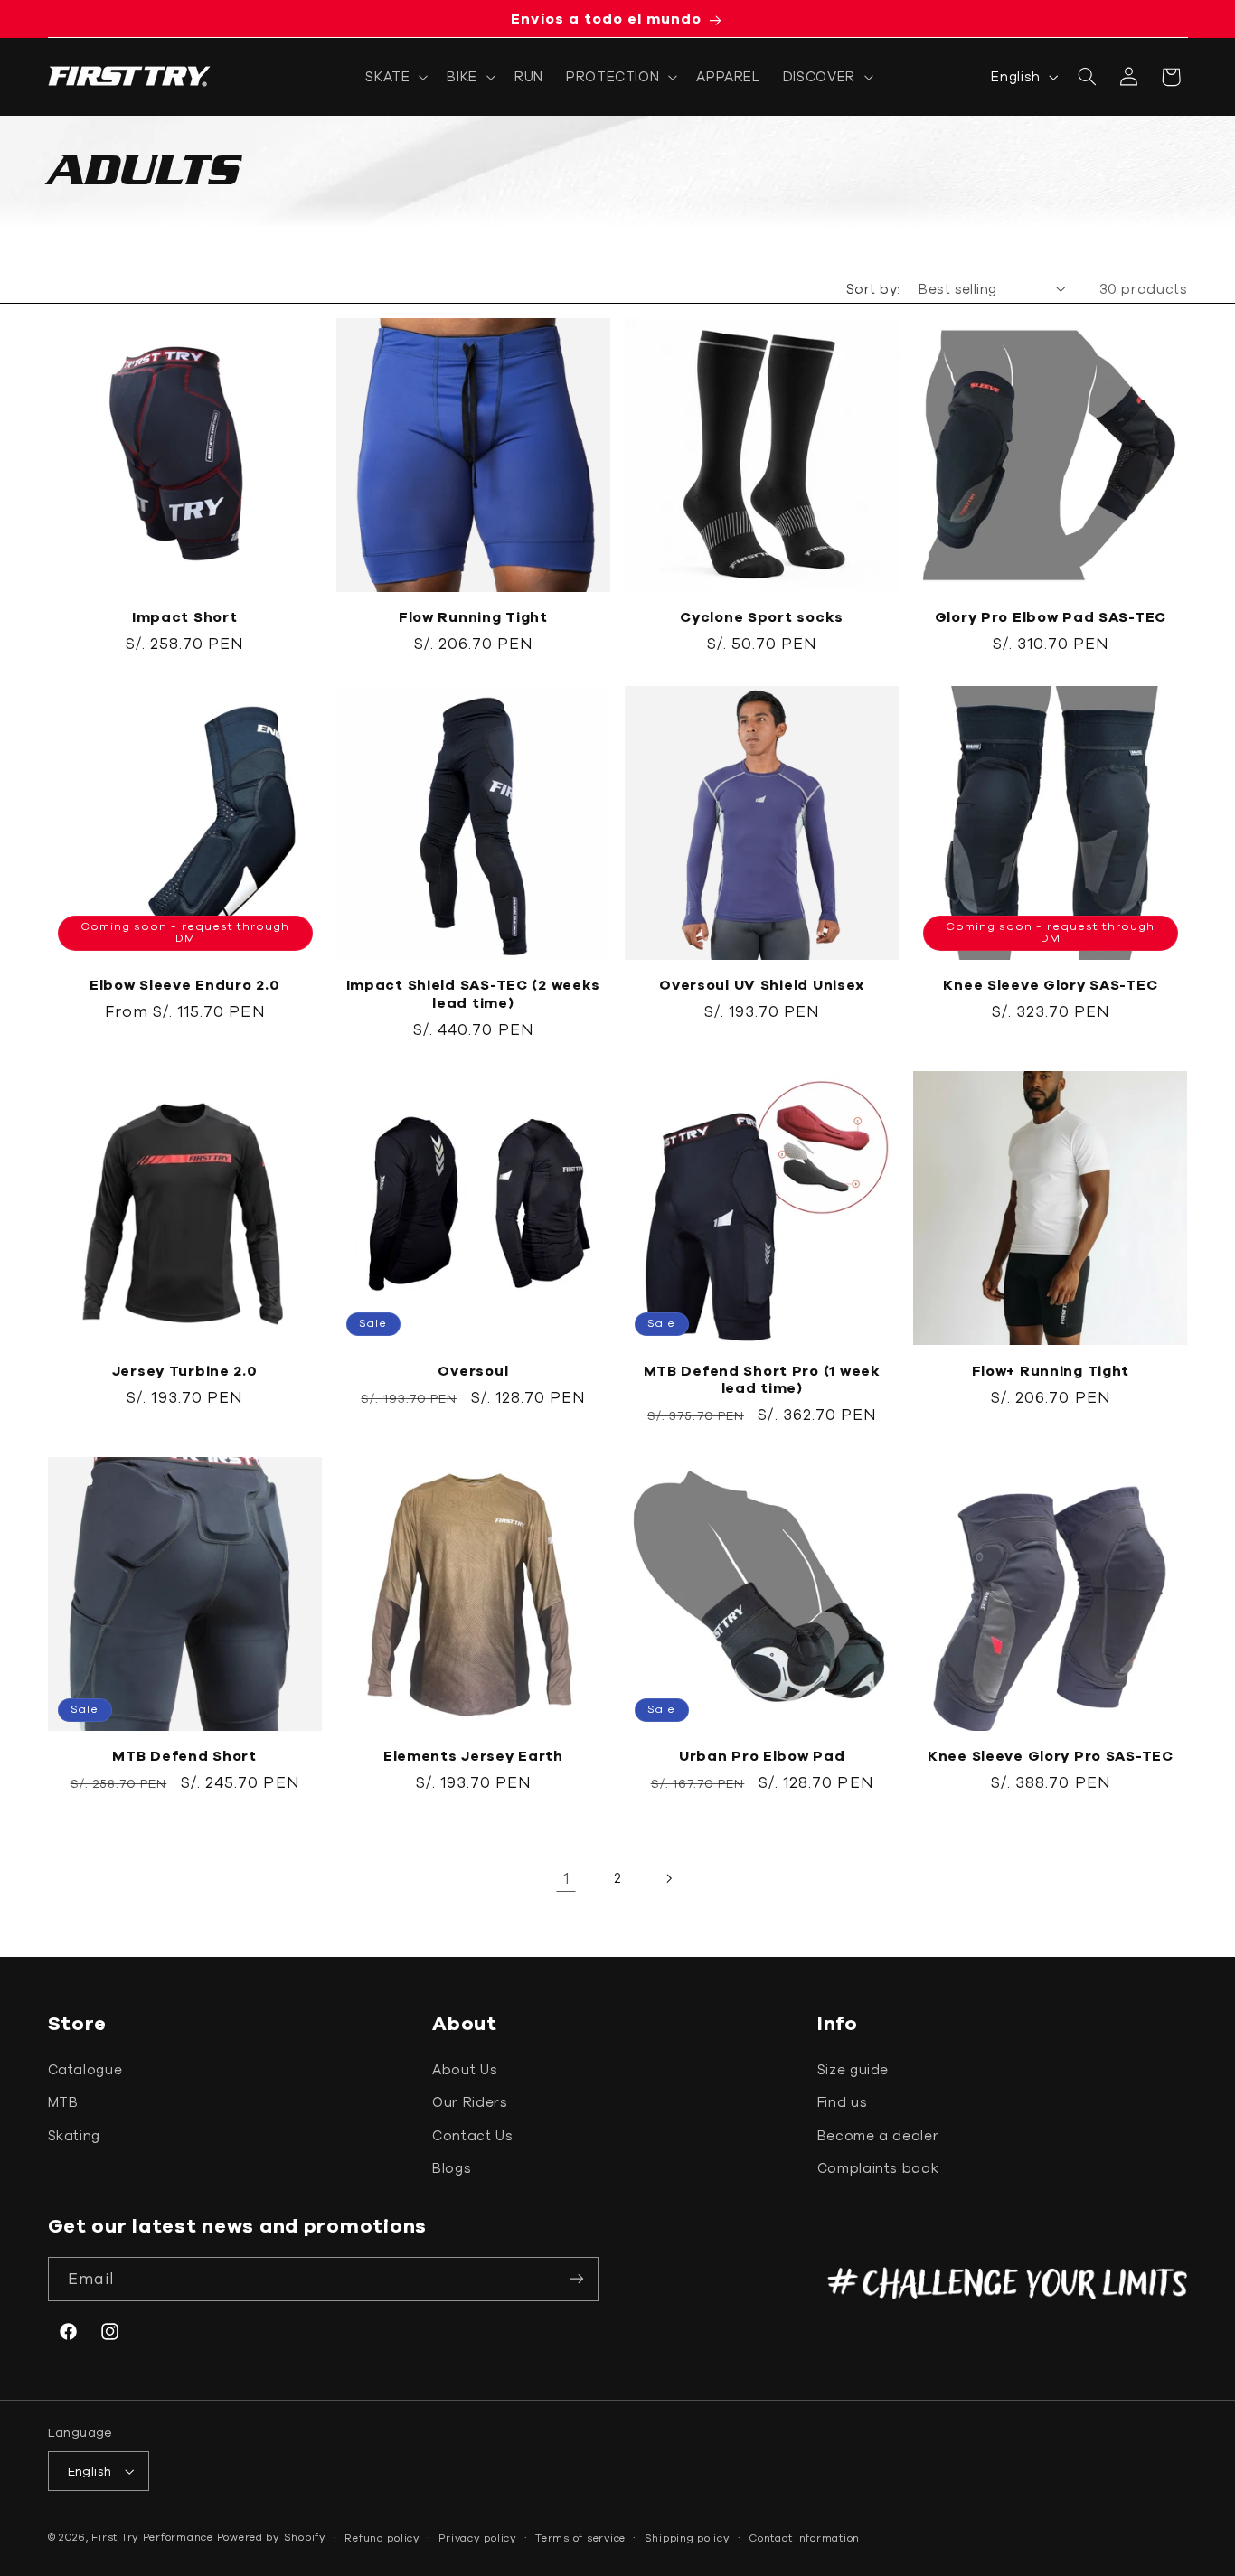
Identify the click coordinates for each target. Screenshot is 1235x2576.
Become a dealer (878, 2135)
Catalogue (85, 2069)
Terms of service (580, 2538)
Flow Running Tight (473, 616)
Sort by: (873, 289)
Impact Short (185, 616)
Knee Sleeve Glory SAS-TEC (1050, 984)
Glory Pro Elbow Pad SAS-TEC (1051, 616)
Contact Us (472, 2135)
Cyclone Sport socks (762, 616)
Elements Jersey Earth (473, 1755)
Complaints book (878, 2168)
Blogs (452, 2168)
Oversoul (473, 1370)
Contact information (804, 2538)
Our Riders (470, 2102)
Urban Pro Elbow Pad (762, 1755)
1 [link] (566, 1878)
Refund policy (382, 2538)
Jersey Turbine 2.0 (185, 1370)
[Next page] (669, 1878)
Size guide (853, 2069)
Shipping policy (688, 2538)
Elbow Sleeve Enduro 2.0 (185, 984)
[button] (395, 77)
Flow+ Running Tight (1051, 1370)
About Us (465, 2069)
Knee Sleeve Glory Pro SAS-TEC (1051, 1755)
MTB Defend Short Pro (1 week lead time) (762, 1379)
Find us (842, 2102)
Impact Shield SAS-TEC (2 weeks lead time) (474, 993)
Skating (74, 2135)
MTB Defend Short (184, 1755)
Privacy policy (477, 2538)
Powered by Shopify (272, 2537)
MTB (63, 2102)
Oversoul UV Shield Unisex (762, 984)
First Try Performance (152, 2537)
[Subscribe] (577, 2279)
